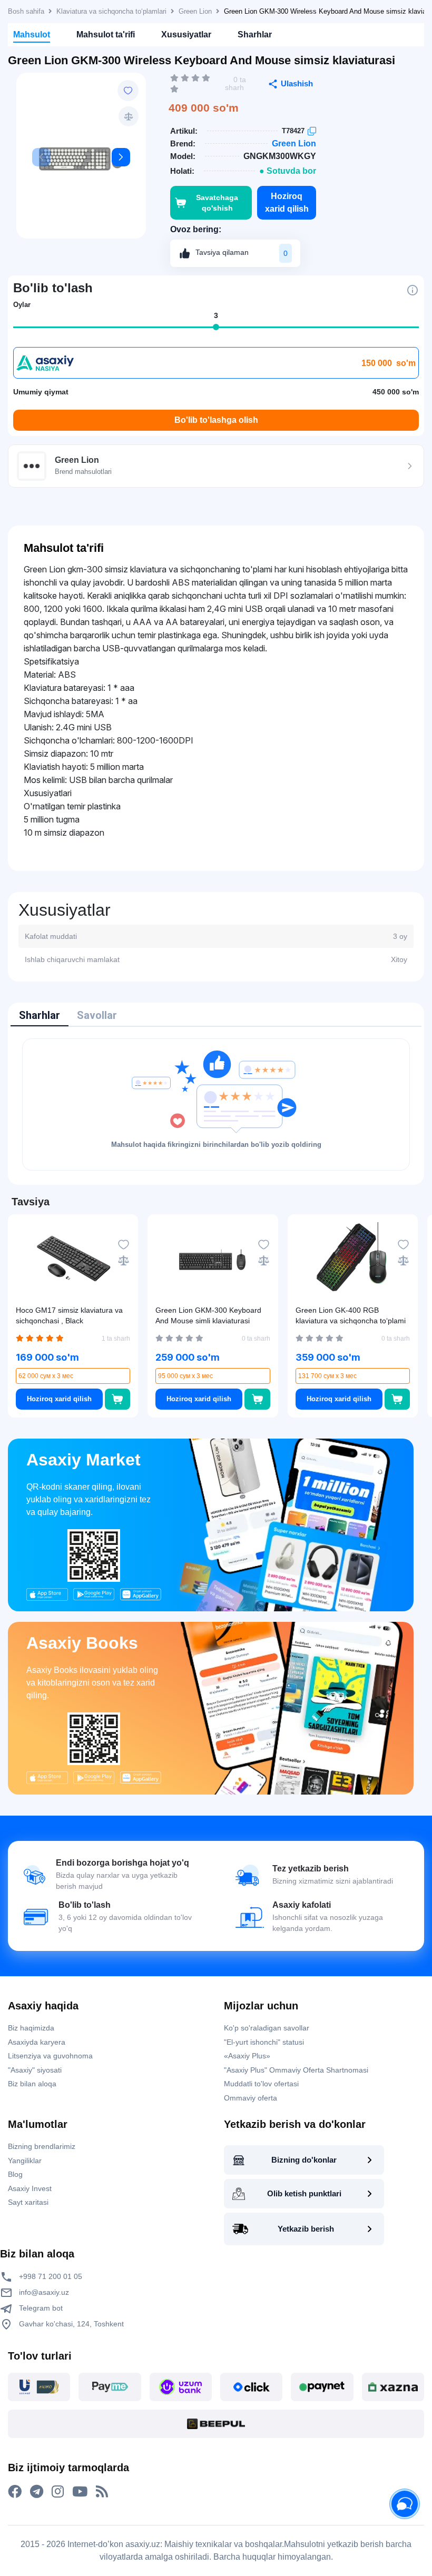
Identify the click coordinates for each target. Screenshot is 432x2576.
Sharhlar (255, 34)
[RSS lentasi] (102, 2492)
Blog (15, 2174)
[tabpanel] (216, 1104)
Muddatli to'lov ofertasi (261, 2084)
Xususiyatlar (186, 34)
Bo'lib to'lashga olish (216, 420)
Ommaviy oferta (251, 2098)
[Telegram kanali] (37, 2492)
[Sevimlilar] (128, 91)
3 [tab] (216, 315)
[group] (81, 160)
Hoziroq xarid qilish (287, 202)
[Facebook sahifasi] (15, 2492)
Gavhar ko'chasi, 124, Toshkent (70, 2324)
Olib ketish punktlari (304, 2193)
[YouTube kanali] (80, 2492)
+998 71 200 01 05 (50, 2276)
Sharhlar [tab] (40, 1015)
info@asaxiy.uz (44, 2292)
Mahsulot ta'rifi (106, 34)
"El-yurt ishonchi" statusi (264, 2042)
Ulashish (297, 83)
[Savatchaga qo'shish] (117, 1399)
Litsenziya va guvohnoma (50, 2056)
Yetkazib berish (306, 2229)
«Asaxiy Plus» (247, 2056)
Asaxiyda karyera (37, 2042)
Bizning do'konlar (304, 2160)
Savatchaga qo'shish (217, 203)
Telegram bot (40, 2308)
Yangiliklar (25, 2161)
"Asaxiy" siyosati (35, 2070)
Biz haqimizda (31, 2028)
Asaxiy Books (82, 1643)
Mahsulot (32, 34)
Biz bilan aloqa (32, 2084)
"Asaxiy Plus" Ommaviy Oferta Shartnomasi (296, 2070)
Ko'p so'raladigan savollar (267, 2028)
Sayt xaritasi (28, 2202)
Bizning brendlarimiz (42, 2146)
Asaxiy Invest (30, 2188)
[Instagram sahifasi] (58, 2492)
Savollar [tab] (97, 1015)
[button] (121, 157)
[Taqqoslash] (129, 116)
